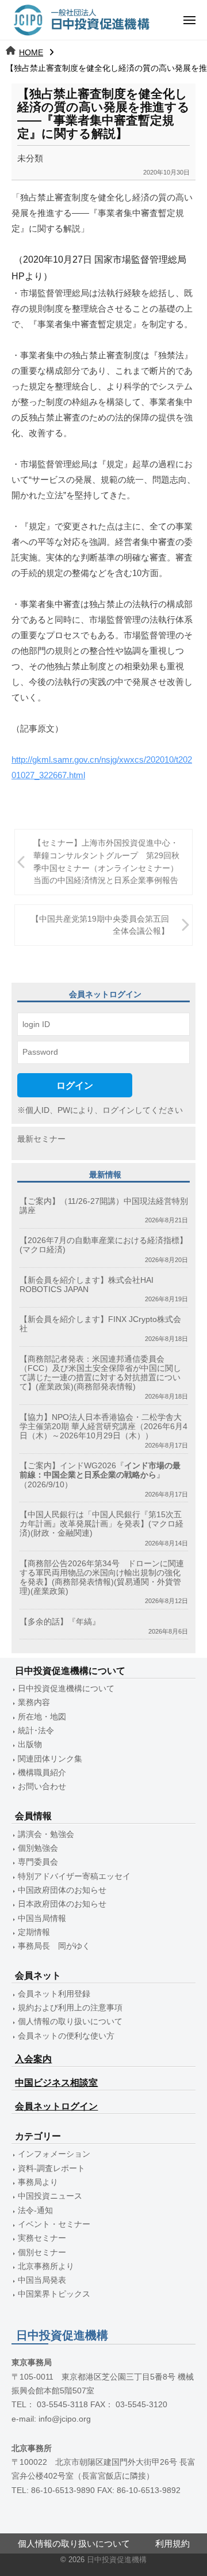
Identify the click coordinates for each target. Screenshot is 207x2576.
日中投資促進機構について (66, 1689)
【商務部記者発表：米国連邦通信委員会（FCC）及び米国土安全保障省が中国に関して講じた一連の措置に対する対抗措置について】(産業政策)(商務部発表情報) (100, 1373)
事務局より (38, 2182)
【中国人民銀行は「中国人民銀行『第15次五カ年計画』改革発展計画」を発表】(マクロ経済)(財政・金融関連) (101, 1524)
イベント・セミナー (54, 2224)
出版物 (30, 1745)
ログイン (75, 1085)
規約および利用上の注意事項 (70, 2008)
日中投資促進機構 (117, 2560)
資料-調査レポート (51, 2168)
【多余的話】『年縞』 (60, 1622)
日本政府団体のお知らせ (62, 1904)
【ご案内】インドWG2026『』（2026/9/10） (100, 1475)
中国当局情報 (42, 1918)
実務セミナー (42, 2238)
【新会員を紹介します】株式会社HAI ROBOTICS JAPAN (87, 1285)
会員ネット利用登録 (54, 1994)
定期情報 (34, 1932)
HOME (31, 52)
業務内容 (34, 1702)
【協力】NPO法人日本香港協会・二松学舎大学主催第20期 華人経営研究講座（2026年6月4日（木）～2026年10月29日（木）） (103, 1427)
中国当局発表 (42, 2280)
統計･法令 (36, 1731)
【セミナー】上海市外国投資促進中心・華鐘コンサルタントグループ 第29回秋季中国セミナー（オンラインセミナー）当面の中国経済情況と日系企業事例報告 (106, 862)
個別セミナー (42, 2253)
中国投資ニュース (50, 2196)
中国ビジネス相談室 (56, 2083)
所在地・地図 (42, 1717)
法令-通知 (35, 2211)
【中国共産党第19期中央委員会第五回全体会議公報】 (100, 925)
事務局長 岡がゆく (54, 1946)
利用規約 (172, 2543)
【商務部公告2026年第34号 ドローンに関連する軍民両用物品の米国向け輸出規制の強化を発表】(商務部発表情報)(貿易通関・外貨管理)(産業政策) (102, 1578)
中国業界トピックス (54, 2294)
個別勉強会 (38, 1848)
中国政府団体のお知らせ (62, 1890)
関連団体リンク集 (50, 1759)
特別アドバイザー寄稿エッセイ (74, 1876)
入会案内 (33, 2059)
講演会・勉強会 (46, 1834)
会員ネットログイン (56, 2106)
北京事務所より (46, 2266)
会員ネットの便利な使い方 (66, 2036)
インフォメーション (54, 2154)
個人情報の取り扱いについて (70, 2022)
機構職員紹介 (42, 1773)
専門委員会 (38, 1862)
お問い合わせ (42, 1787)
